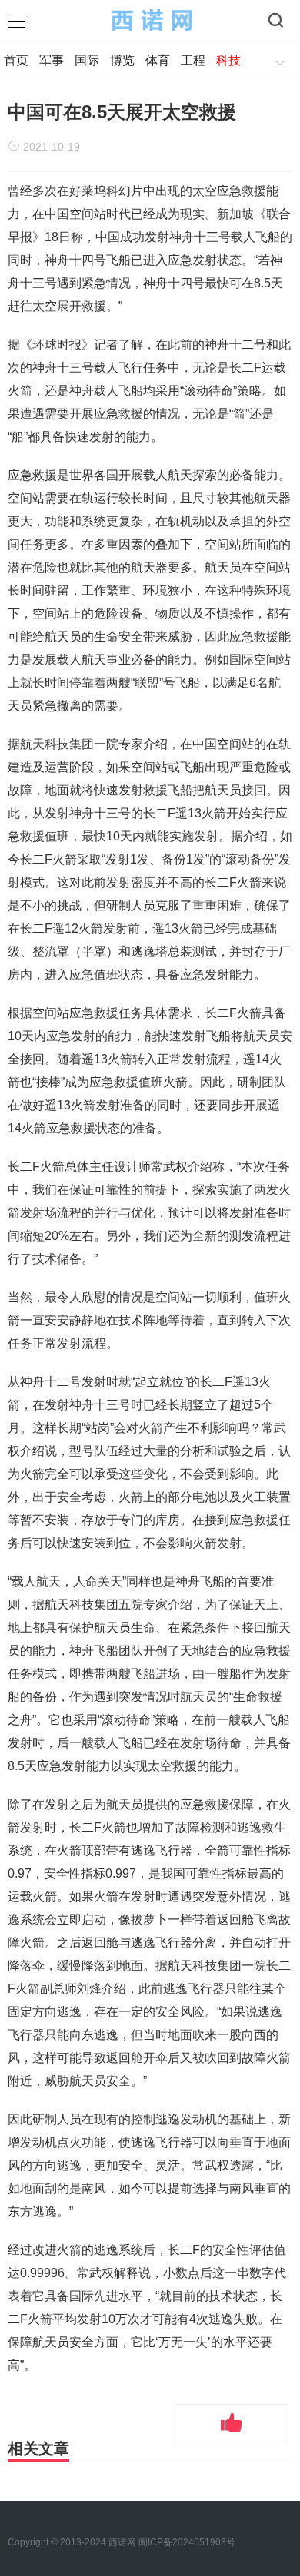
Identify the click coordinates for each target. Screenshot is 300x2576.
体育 (158, 60)
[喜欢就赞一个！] (232, 2425)
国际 (87, 60)
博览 (122, 60)
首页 (16, 60)
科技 (228, 60)
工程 (193, 60)
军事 (52, 60)
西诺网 (123, 2542)
